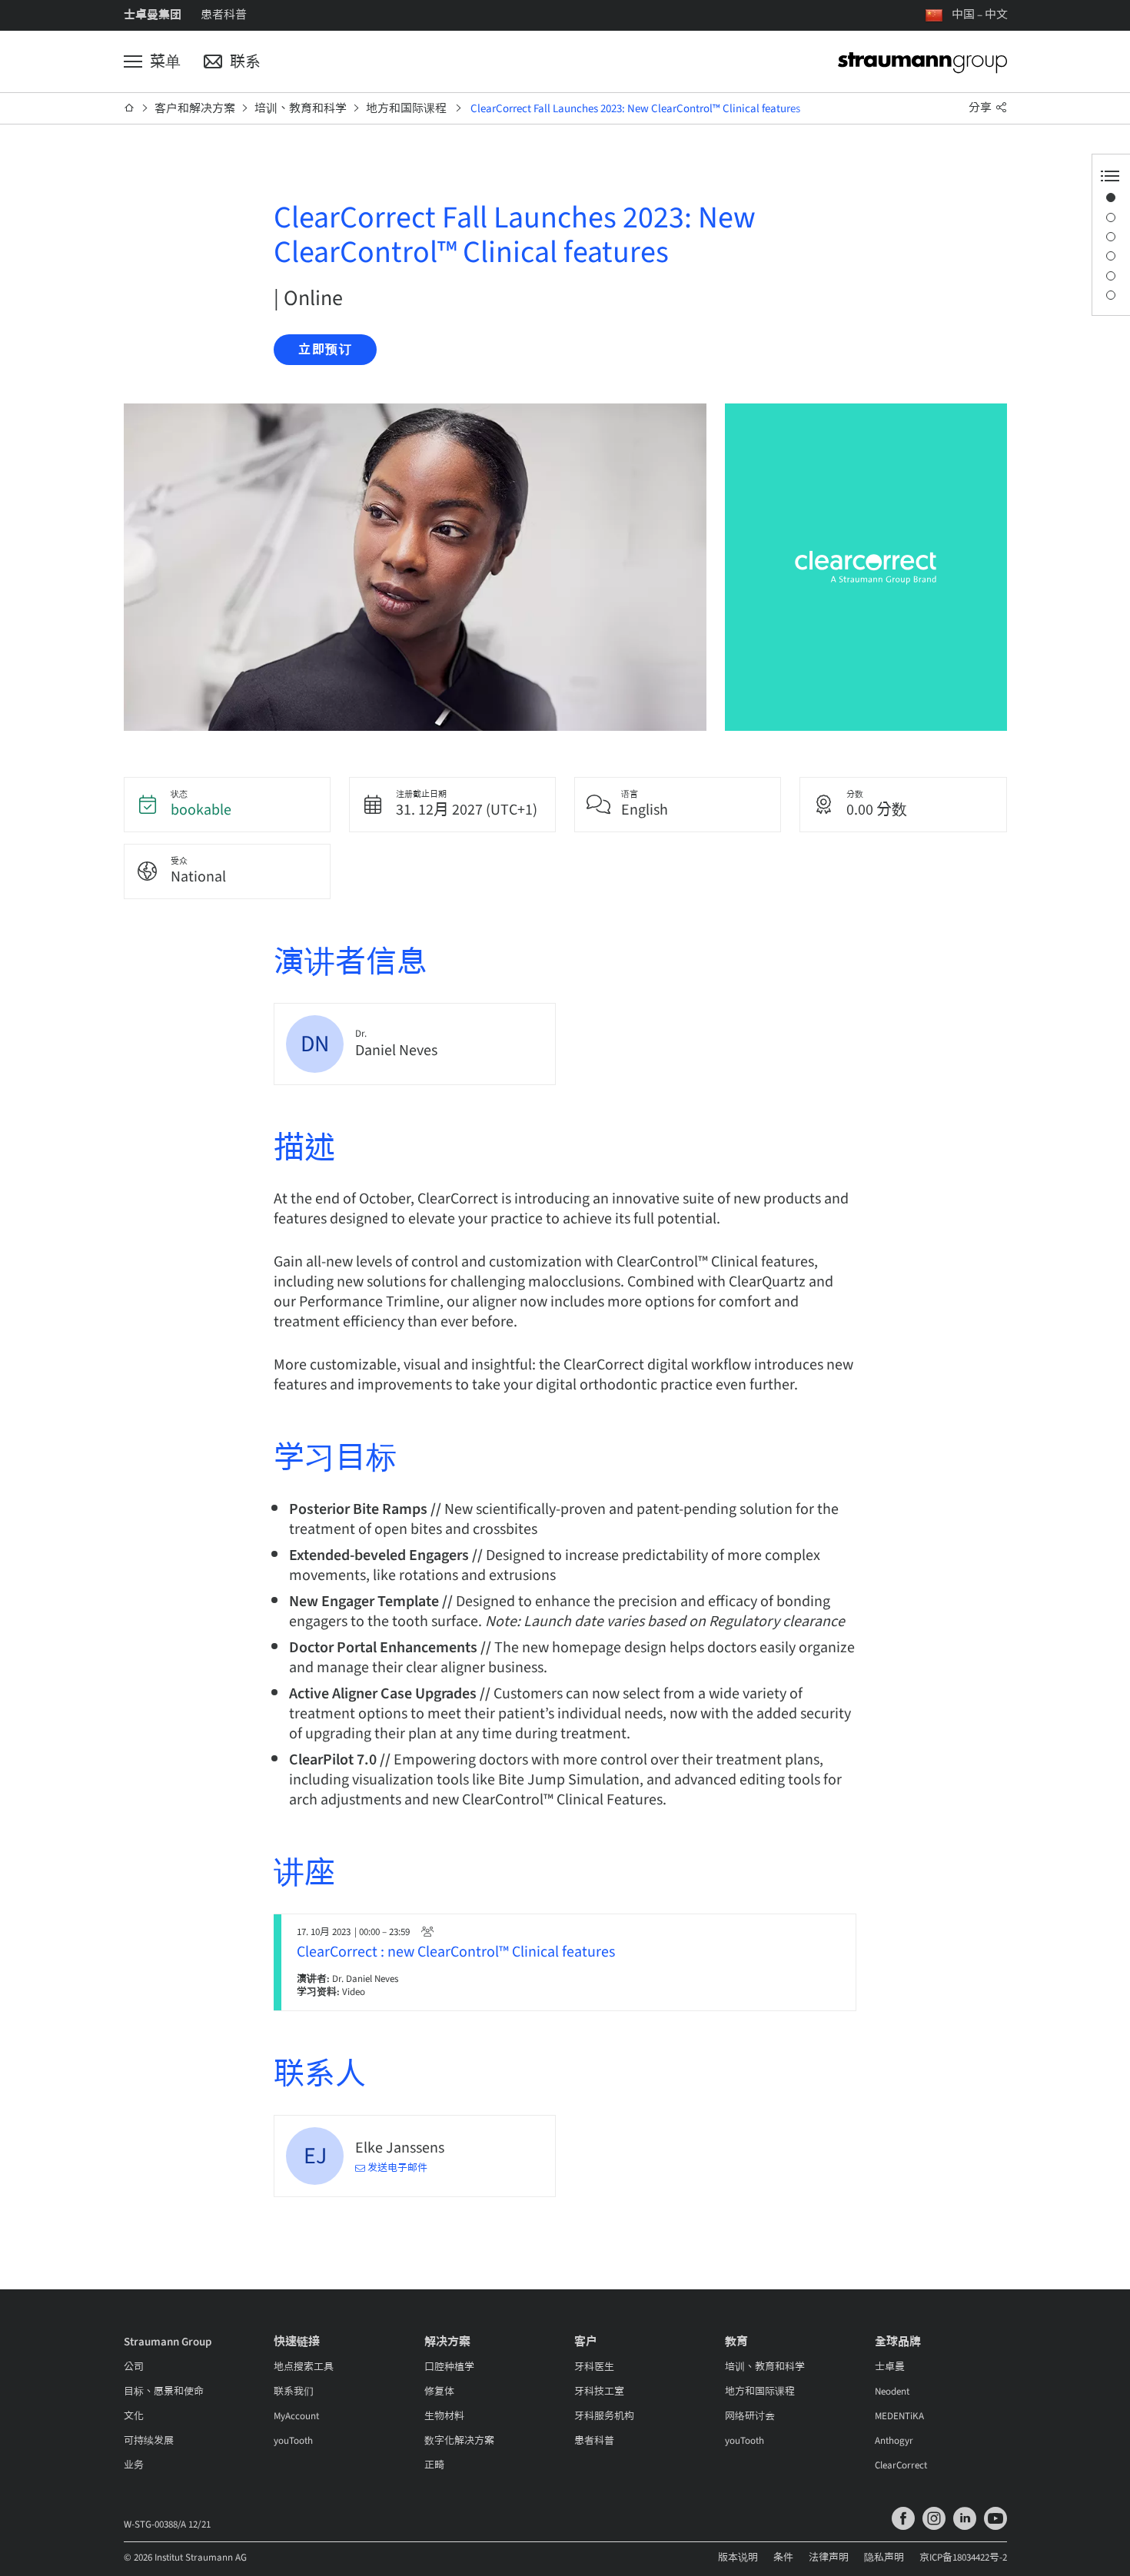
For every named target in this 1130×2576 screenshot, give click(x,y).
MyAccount (296, 2416)
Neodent (892, 2392)
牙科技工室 (599, 2392)
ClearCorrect (901, 2465)
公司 (134, 2367)
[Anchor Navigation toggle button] (1110, 176)
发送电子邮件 (397, 2168)
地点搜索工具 (304, 2367)
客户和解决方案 (195, 109)
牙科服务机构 (604, 2416)
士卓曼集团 (153, 15)
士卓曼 (890, 2367)
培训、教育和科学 (301, 109)
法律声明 (829, 2558)
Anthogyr (894, 2441)
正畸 (434, 2465)
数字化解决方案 (459, 2441)
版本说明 (738, 2558)
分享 (981, 108)
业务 (134, 2465)
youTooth (293, 2441)
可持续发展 (149, 2441)
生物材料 (444, 2416)
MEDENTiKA (899, 2416)
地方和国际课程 (406, 109)
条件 (783, 2558)
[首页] (130, 108)
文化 (134, 2416)
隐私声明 (884, 2558)
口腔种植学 (449, 2367)
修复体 (439, 2392)
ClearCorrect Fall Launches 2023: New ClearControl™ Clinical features (635, 109)
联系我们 (294, 2392)
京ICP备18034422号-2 (963, 2558)
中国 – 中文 (980, 15)
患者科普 (224, 15)
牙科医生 (594, 2367)
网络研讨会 (750, 2416)
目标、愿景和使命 (164, 2392)
